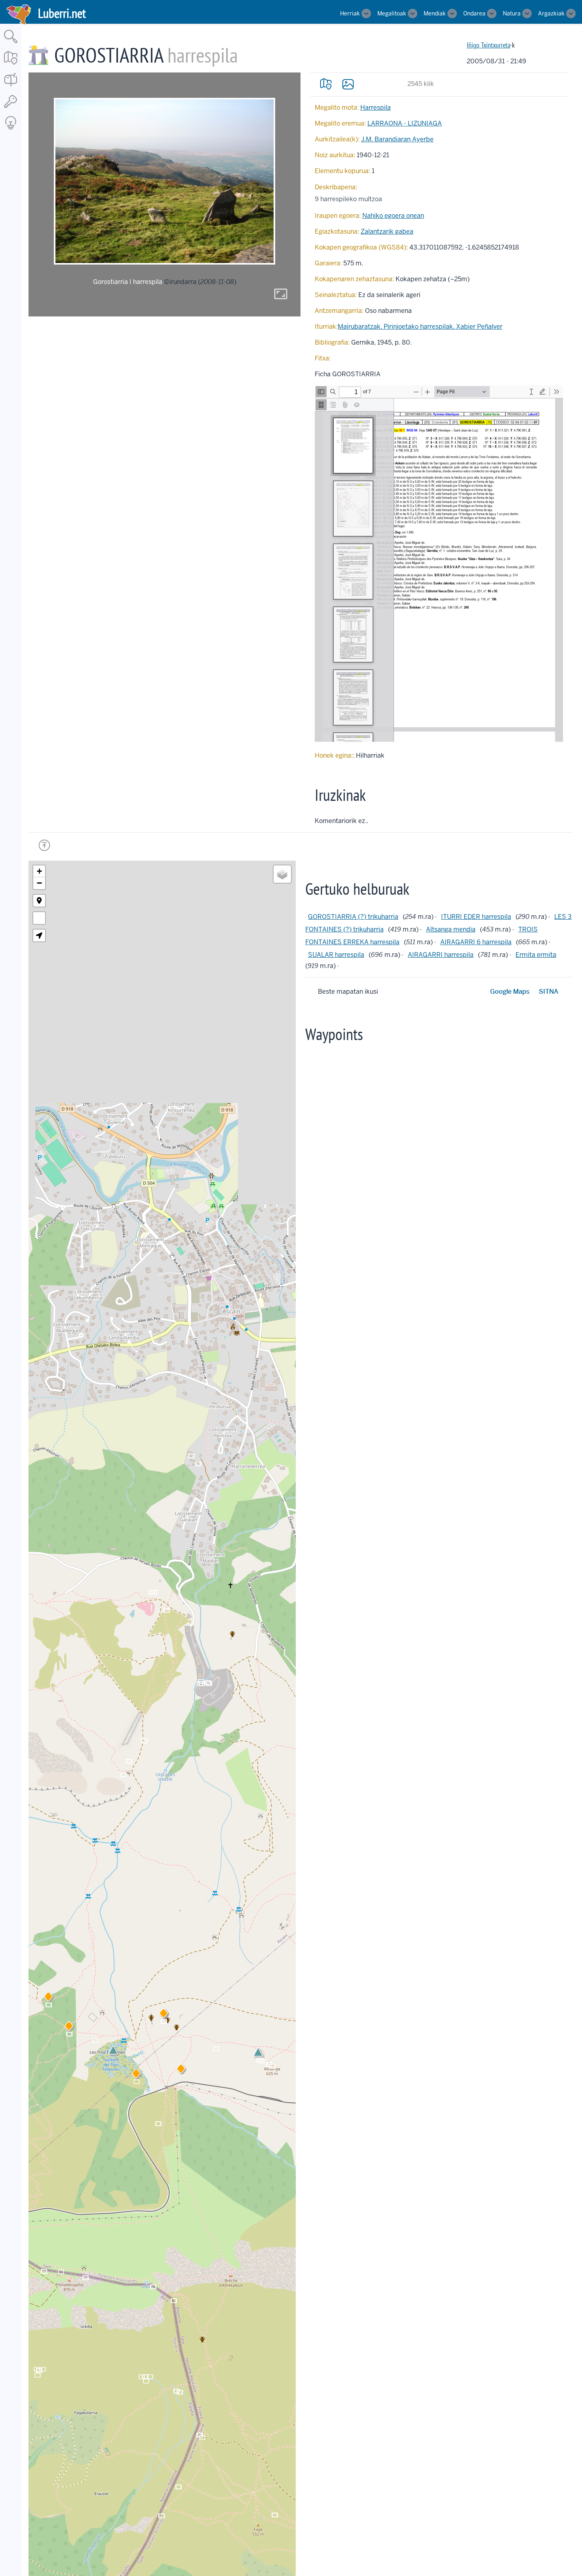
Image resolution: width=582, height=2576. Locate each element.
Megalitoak (392, 13)
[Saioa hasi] (11, 108)
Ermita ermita (536, 955)
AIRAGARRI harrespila (441, 955)
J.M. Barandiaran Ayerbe (397, 139)
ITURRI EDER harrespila (476, 917)
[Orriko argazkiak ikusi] (348, 84)
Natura (512, 13)
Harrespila (376, 108)
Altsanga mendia (451, 929)
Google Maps (510, 992)
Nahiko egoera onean (393, 216)
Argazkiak (551, 13)
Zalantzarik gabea (387, 231)
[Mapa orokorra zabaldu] (11, 65)
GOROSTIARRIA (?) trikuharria (353, 917)
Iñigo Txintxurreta (489, 45)
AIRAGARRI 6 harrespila (476, 942)
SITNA (549, 992)
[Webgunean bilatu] (11, 44)
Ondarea (474, 13)
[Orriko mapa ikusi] (326, 84)
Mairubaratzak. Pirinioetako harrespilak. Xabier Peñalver (420, 327)
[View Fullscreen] (39, 918)
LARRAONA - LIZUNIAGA (405, 123)
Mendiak (435, 13)
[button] (181, 2070)
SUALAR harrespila (336, 955)
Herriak (350, 13)
